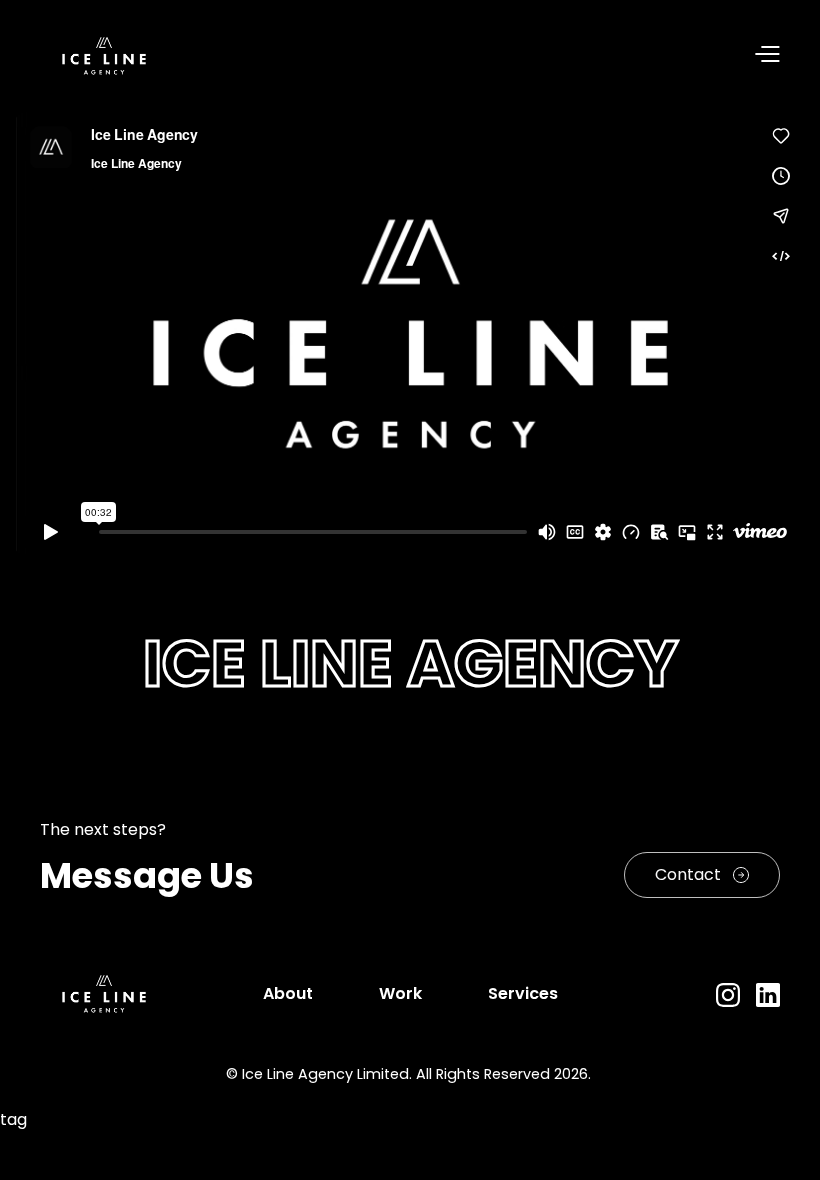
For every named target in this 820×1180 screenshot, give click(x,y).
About (288, 993)
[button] (474, 56)
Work (400, 993)
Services (523, 993)
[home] (104, 56)
